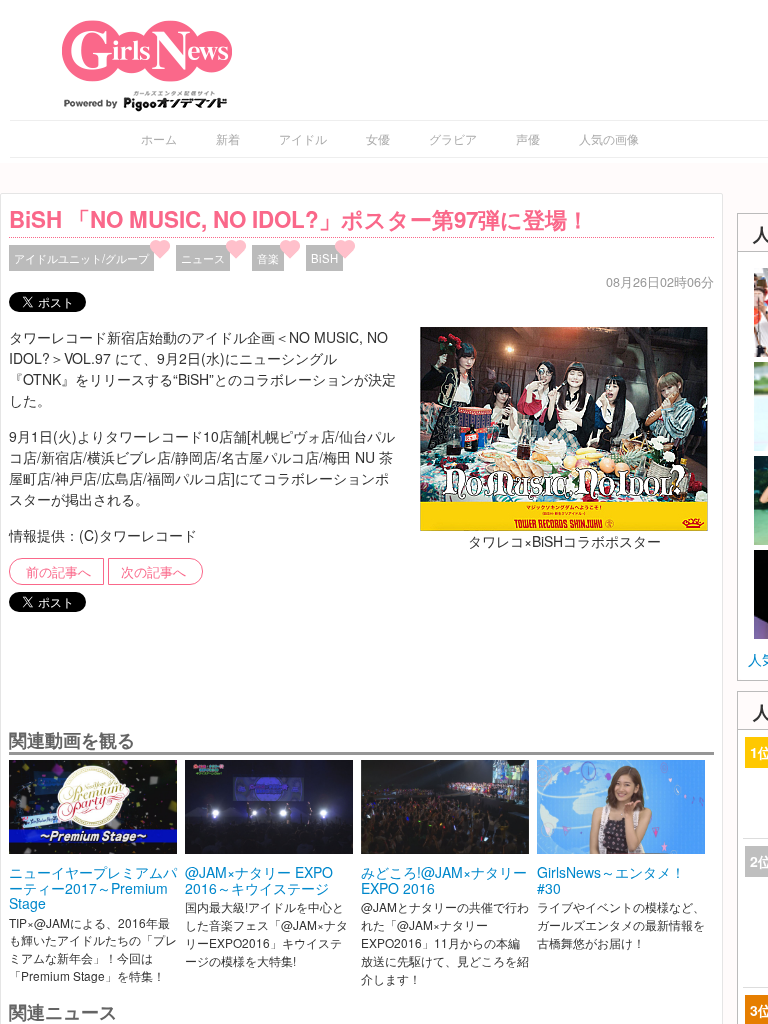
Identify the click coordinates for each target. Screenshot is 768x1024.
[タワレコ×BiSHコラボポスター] (564, 426)
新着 (228, 138)
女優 (378, 138)
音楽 (268, 258)
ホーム (159, 138)
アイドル (303, 138)
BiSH (324, 258)
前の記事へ (58, 572)
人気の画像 (609, 138)
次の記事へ (153, 572)
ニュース (203, 258)
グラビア (453, 138)
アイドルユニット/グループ (81, 258)
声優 (528, 138)
